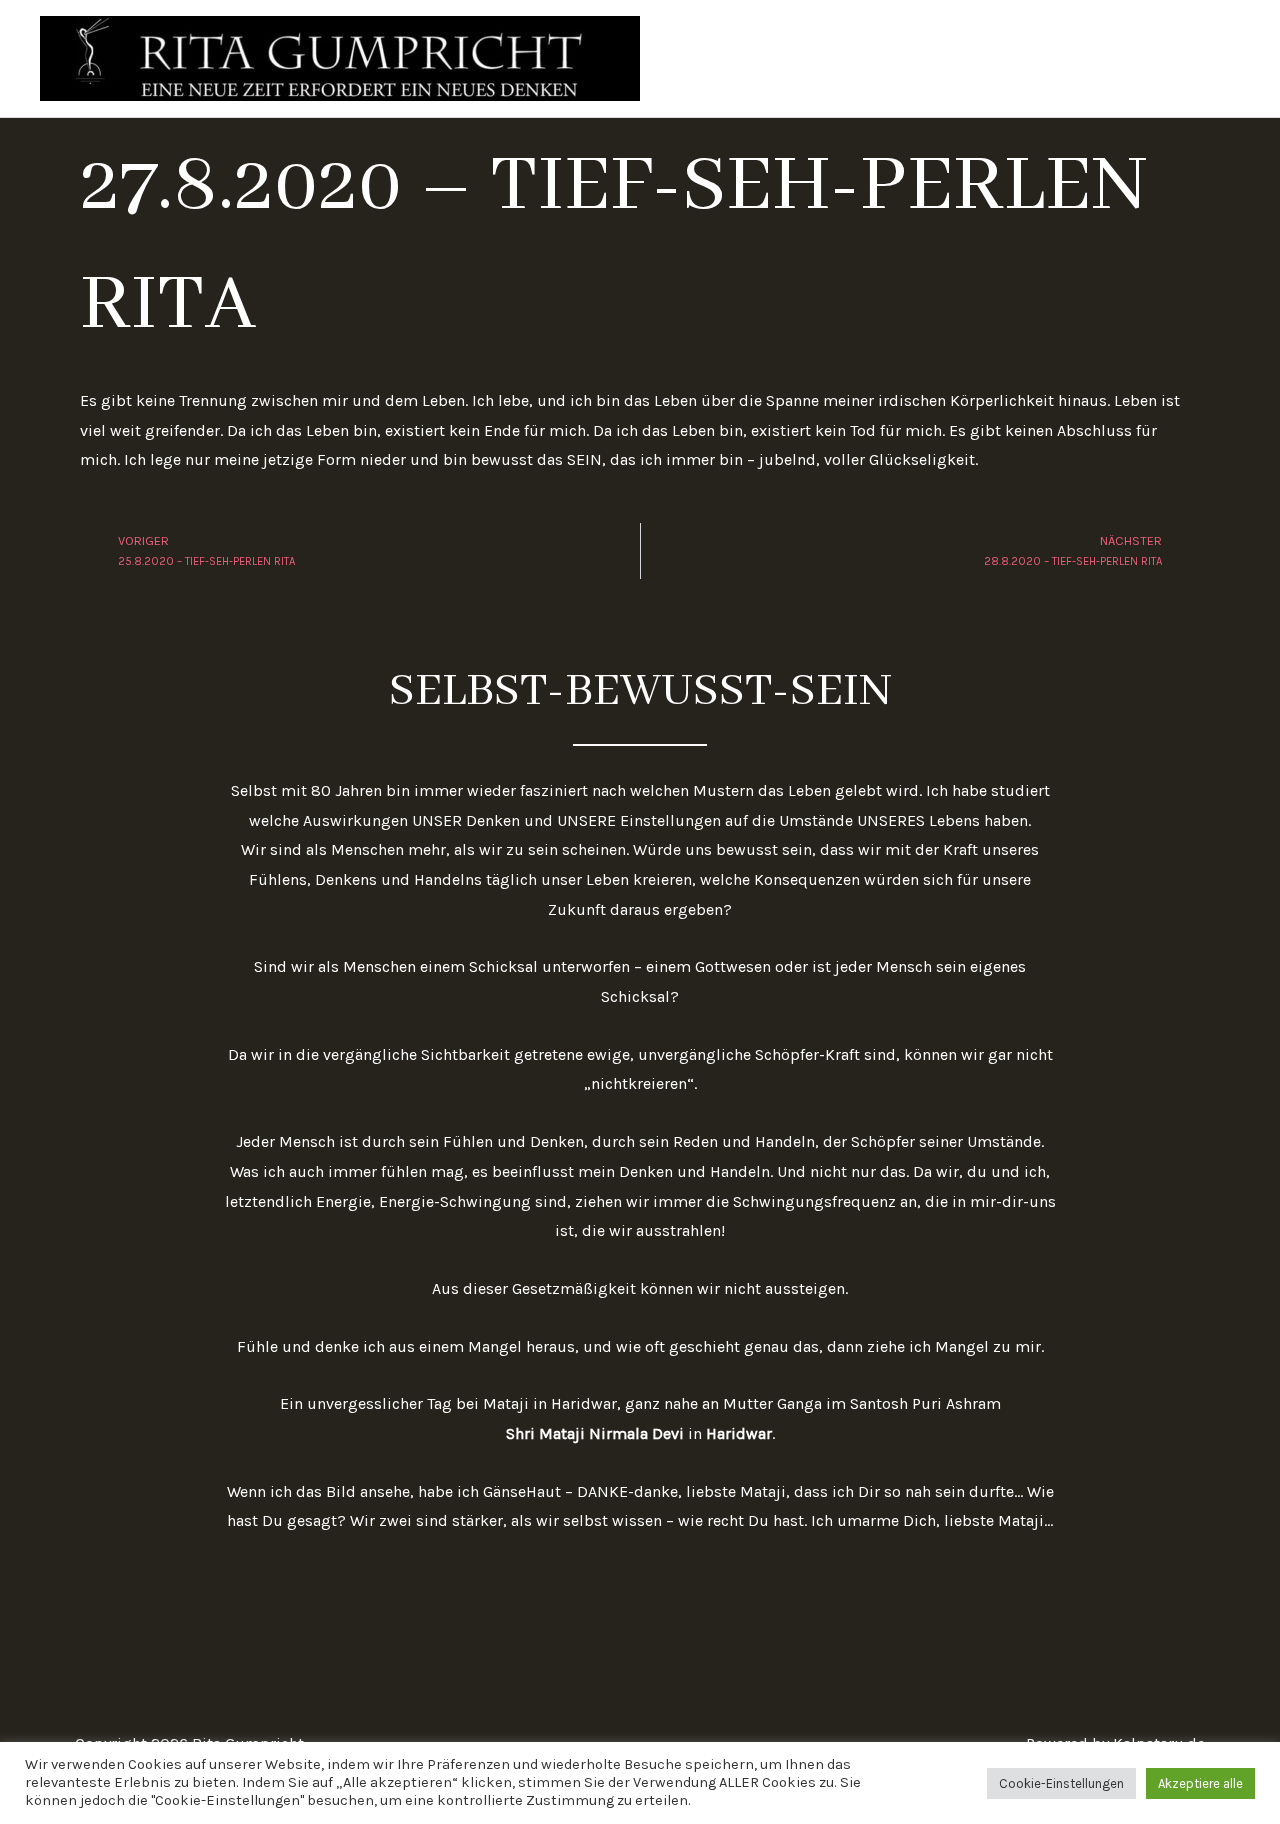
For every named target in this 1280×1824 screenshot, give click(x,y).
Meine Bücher (1085, 58)
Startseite (862, 58)
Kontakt (1195, 58)
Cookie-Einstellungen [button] (1061, 1783)
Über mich (966, 58)
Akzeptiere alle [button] (1200, 1783)
